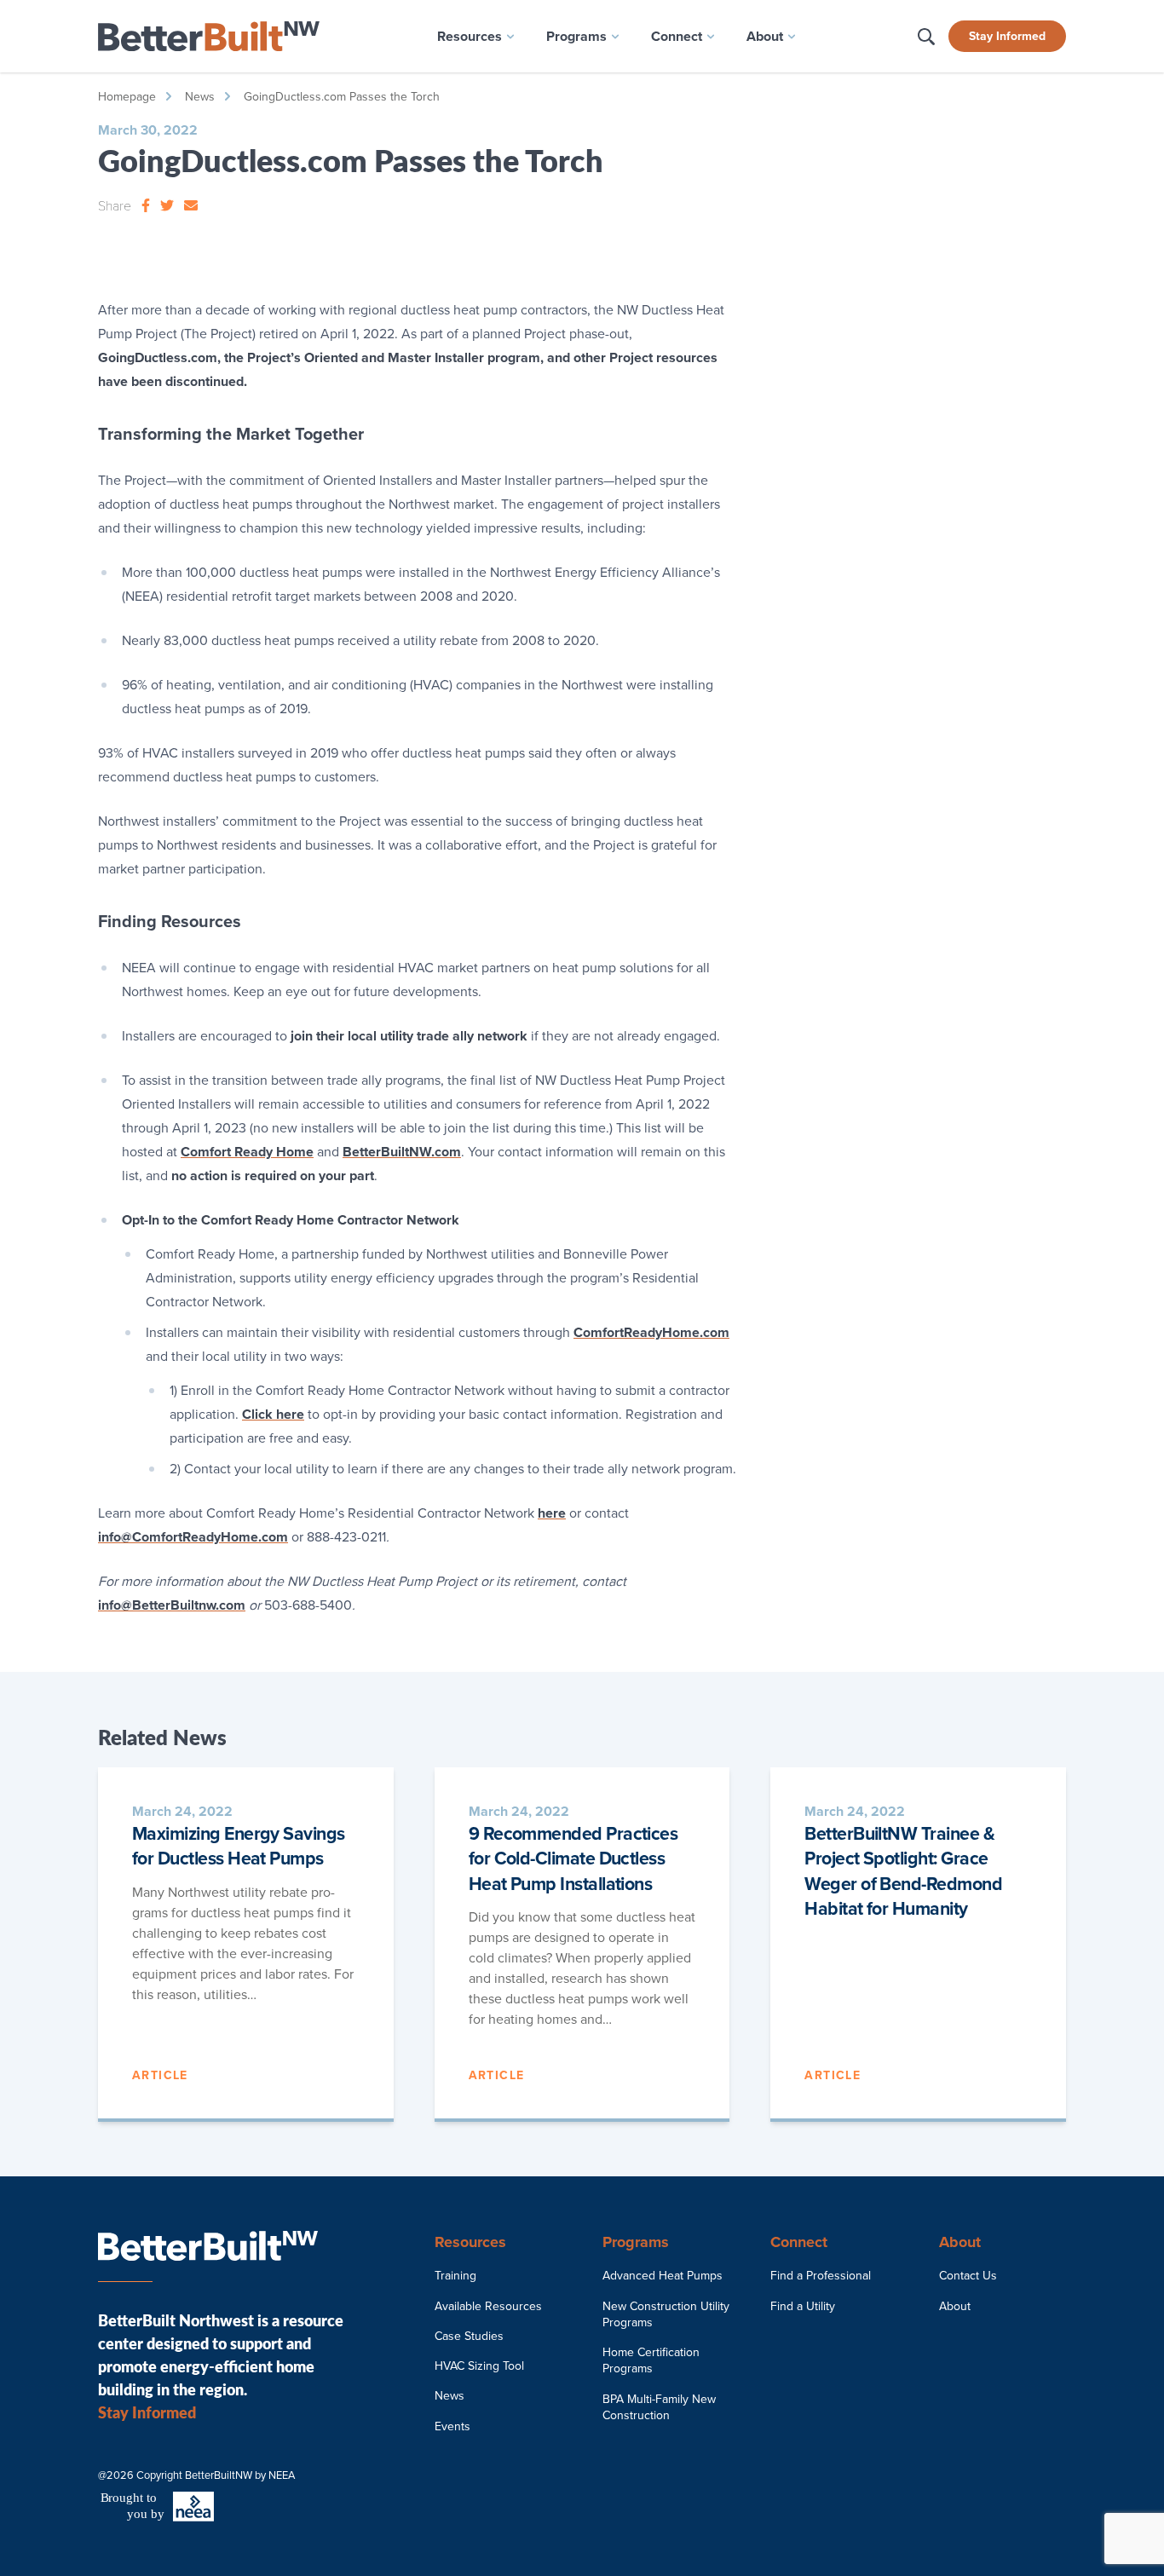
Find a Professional (821, 2276)
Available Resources (488, 2306)
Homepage (127, 97)
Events (452, 2426)
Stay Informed (1007, 36)
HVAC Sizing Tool (479, 2366)
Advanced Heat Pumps (663, 2276)
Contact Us (968, 2276)
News (200, 97)
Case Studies (469, 2336)
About (955, 2306)
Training (455, 2276)
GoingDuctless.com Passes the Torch (342, 97)
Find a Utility (803, 2306)
